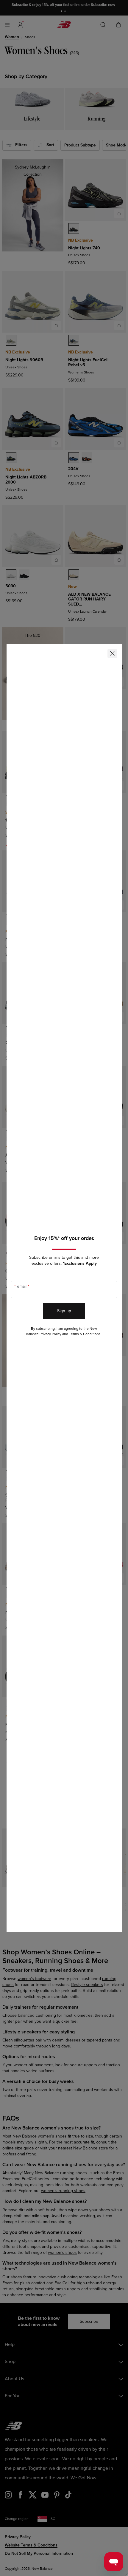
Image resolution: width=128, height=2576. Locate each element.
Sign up (64, 1311)
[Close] (112, 654)
